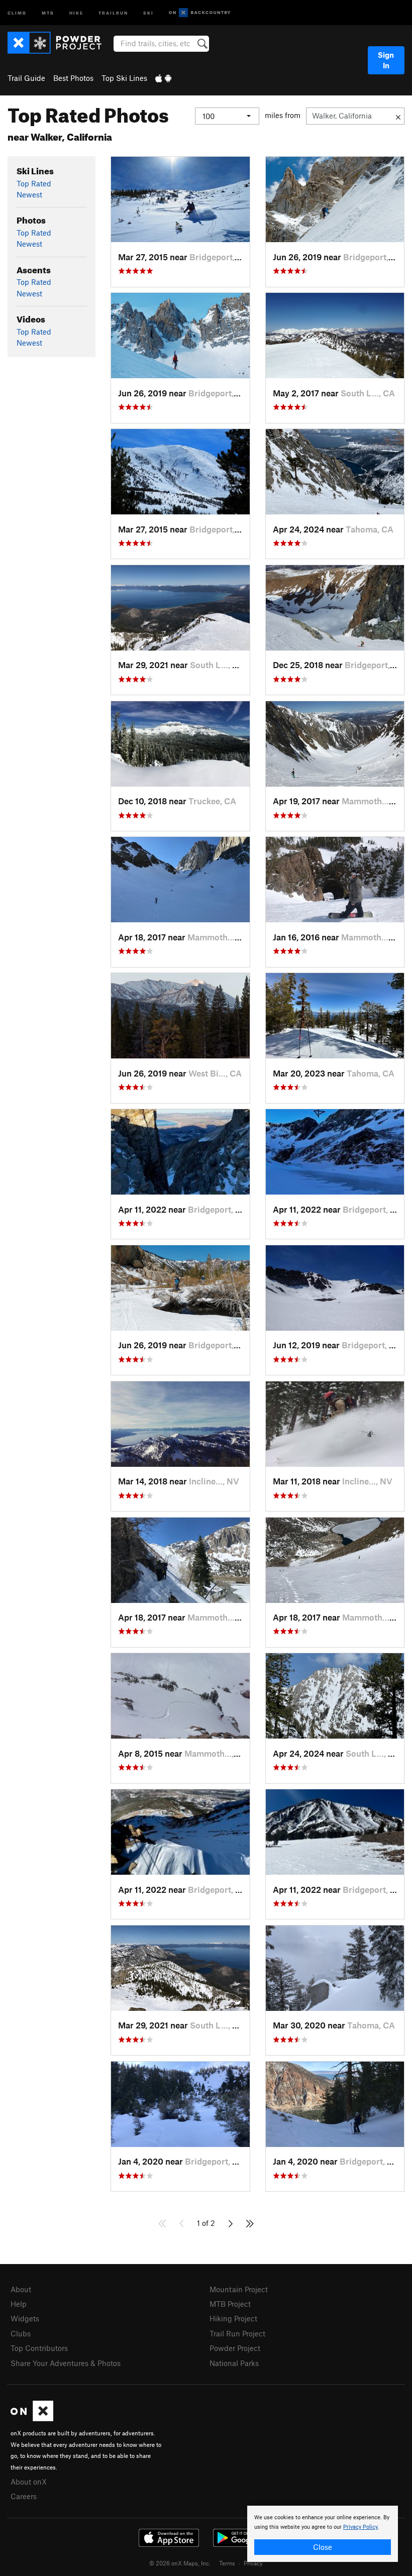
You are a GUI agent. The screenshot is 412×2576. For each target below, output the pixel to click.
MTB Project (230, 2304)
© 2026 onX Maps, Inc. (180, 2563)
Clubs (21, 2333)
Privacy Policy (360, 2527)
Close (323, 2547)
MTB (48, 12)
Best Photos (73, 78)
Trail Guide (26, 78)
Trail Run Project (237, 2333)
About (21, 2289)
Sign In (386, 60)
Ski (148, 12)
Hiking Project (233, 2318)
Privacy (253, 2563)
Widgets (25, 2318)
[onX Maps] (32, 2418)
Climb (17, 12)
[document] (323, 2534)
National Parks (234, 2363)
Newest (29, 194)
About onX (29, 2482)
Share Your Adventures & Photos (66, 2363)
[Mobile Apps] (163, 78)
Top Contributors (39, 2348)
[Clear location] (398, 116)
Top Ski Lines (124, 78)
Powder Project (235, 2348)
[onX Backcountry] (200, 13)
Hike (76, 12)
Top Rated (34, 183)
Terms (227, 2563)
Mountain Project (239, 2289)
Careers (24, 2496)
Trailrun (113, 12)
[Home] (60, 43)
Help (19, 2304)
